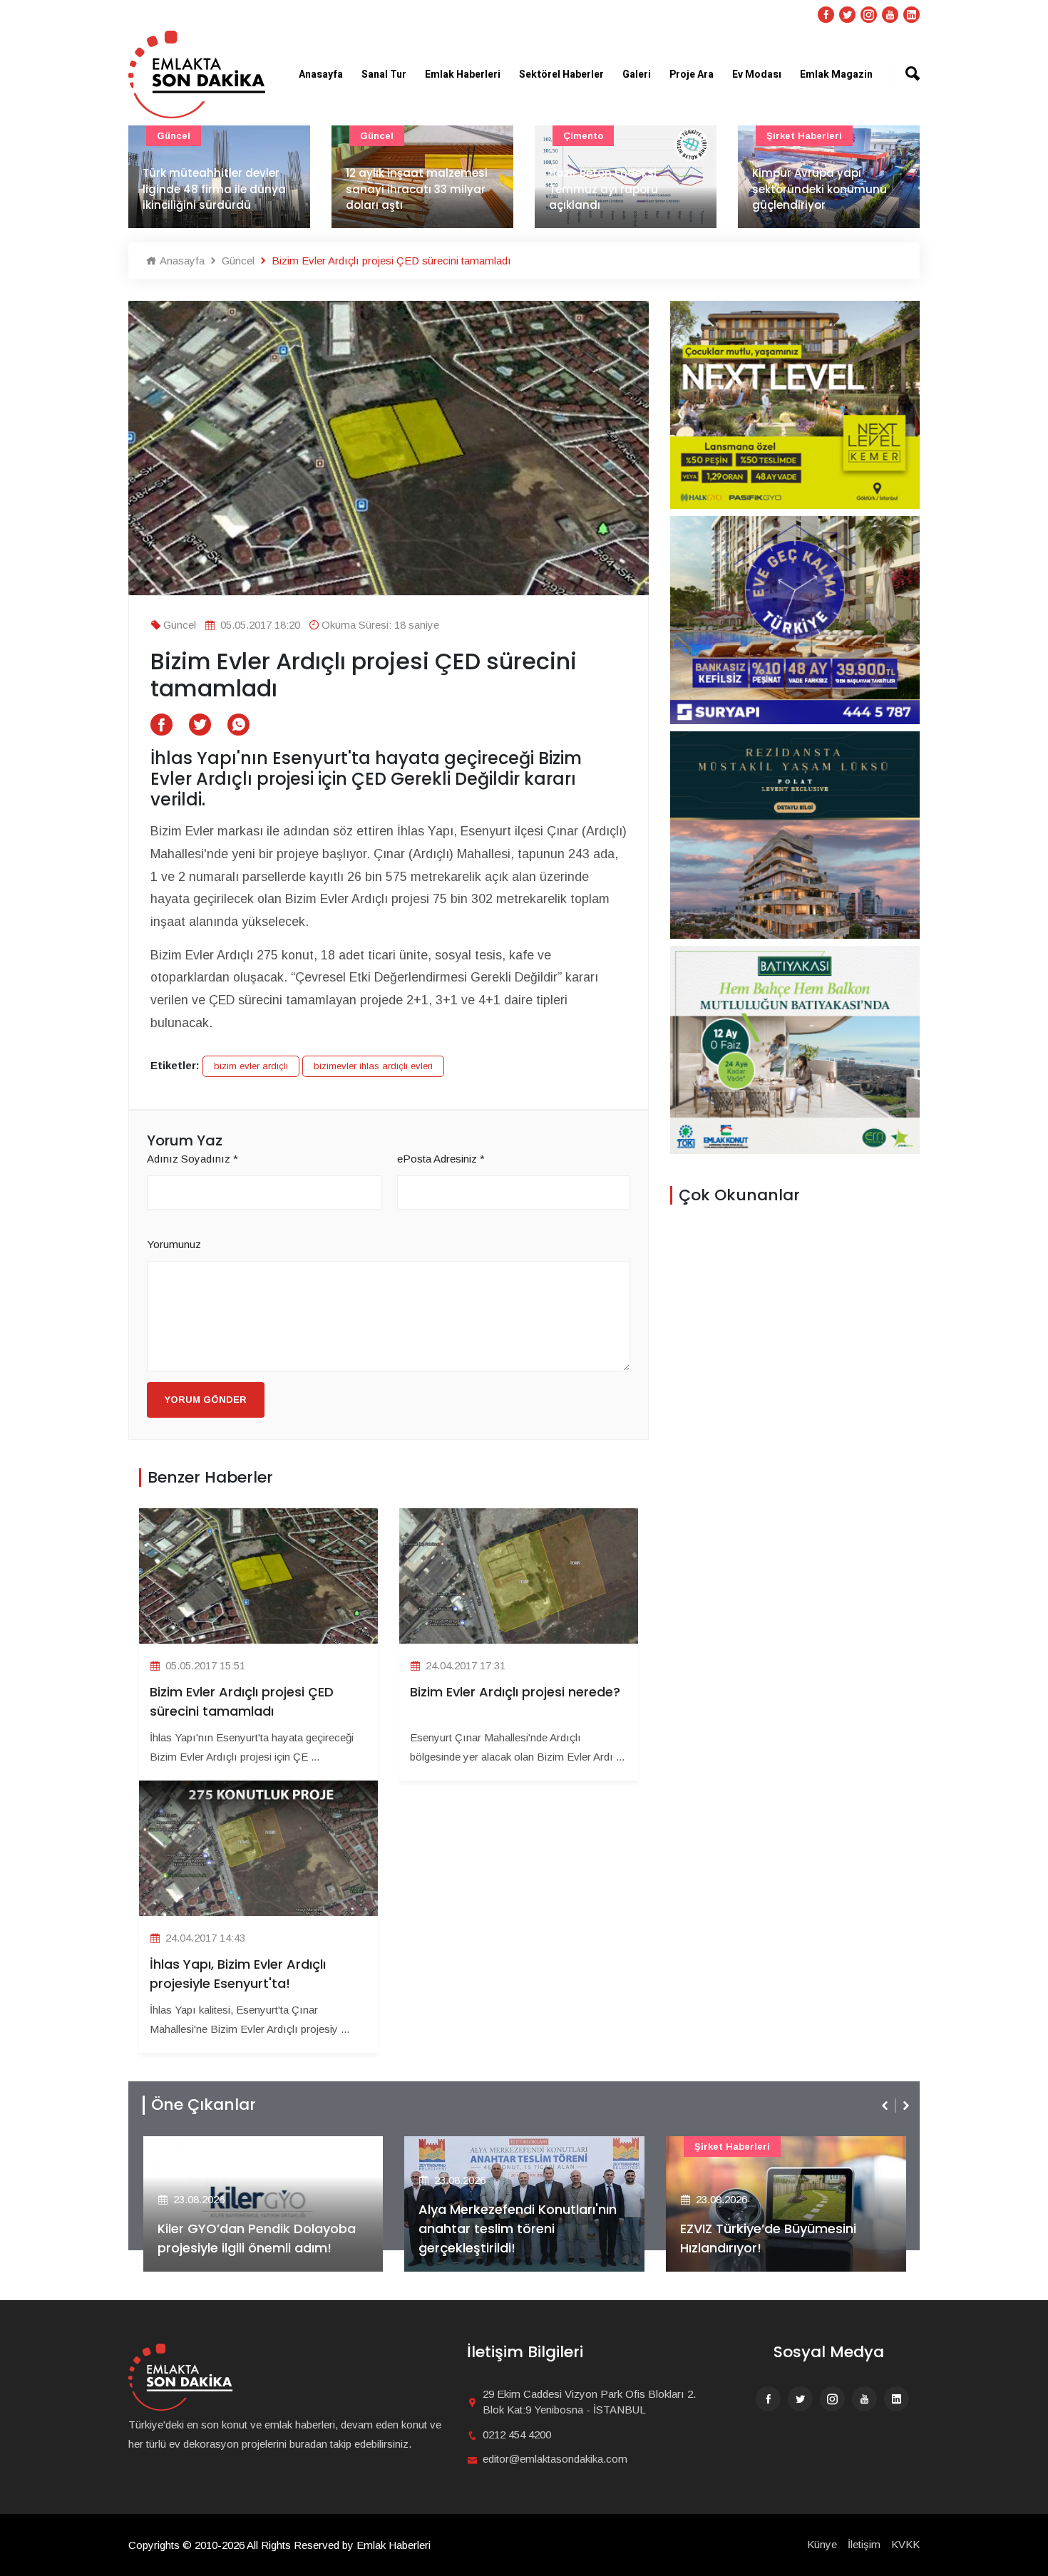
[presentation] (886, 2106)
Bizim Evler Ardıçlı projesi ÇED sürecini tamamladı (242, 1701)
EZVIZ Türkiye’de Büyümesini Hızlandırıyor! (526, 2238)
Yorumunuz (174, 1244)
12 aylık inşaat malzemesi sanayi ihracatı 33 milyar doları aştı (417, 189)
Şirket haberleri (804, 136)
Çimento (583, 136)
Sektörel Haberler (561, 74)
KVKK (905, 2544)
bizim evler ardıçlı (251, 1066)
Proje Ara (692, 74)
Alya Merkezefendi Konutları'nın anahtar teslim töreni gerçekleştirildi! (276, 2229)
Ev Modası (757, 74)
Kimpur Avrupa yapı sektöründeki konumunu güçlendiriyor (820, 189)
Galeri (637, 74)
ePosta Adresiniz (441, 1159)
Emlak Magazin (836, 74)
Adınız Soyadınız (192, 1159)
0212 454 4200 (517, 2435)
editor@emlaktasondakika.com (555, 2459)
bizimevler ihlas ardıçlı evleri (373, 1066)
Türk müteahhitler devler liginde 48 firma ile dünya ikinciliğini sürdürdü (214, 189)
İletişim (864, 2544)
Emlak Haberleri (463, 74)
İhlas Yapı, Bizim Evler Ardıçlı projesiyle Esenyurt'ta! (238, 1974)
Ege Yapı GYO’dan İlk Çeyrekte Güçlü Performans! (796, 2238)
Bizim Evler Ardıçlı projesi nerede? (515, 1692)
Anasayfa (321, 74)
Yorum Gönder (206, 1400)
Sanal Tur (384, 74)
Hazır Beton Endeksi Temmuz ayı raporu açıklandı (603, 189)
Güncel (174, 136)
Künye (822, 2544)
